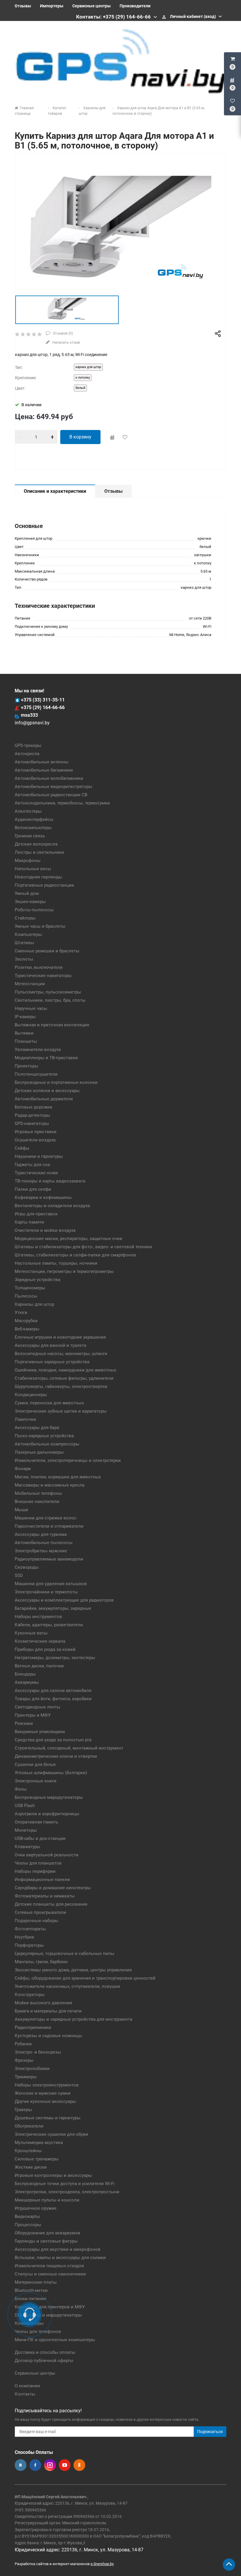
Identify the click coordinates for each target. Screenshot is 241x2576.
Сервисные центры (92, 6)
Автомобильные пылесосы (44, 1543)
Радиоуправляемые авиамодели (49, 1559)
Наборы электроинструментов (47, 2085)
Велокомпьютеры (33, 828)
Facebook (35, 2465)
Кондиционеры (31, 1395)
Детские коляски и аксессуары (47, 1091)
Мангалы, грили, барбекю (41, 1962)
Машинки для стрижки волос (46, 1518)
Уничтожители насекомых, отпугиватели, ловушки (67, 1986)
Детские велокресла (36, 844)
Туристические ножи (36, 1173)
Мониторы (26, 1830)
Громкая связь (30, 836)
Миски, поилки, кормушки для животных (58, 1477)
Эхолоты (24, 959)
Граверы (23, 2110)
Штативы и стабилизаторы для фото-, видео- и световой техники (83, 1247)
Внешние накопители (37, 1502)
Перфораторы (29, 1945)
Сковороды (27, 1567)
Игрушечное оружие (36, 2208)
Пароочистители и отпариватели (49, 1526)
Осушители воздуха (35, 1140)
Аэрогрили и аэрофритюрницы (47, 1814)
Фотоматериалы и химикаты (45, 1896)
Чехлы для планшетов (38, 1863)
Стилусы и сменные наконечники (50, 2274)
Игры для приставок (36, 1214)
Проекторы (26, 1066)
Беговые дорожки (34, 1107)
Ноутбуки (24, 1937)
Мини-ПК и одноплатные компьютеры (55, 2340)
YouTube (65, 2465)
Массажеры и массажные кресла (50, 1485)
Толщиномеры (30, 1288)
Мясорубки (26, 1321)
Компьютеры (28, 934)
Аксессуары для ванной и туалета (50, 1345)
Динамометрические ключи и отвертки (56, 1756)
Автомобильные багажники (44, 770)
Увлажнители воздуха (38, 1050)
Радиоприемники (33, 2027)
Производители (135, 6)
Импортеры (52, 6)
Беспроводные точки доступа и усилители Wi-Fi (65, 2184)
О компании (27, 2386)
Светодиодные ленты (37, 1707)
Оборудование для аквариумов (47, 2233)
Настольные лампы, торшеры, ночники (56, 1263)
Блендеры (25, 1674)
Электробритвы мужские (41, 1551)
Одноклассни (79, 2465)
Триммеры (26, 2077)
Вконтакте (21, 2465)
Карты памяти (29, 1222)
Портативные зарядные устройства (52, 1362)
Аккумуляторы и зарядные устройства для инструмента (73, 2019)
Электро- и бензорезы (38, 2052)
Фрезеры (24, 2060)
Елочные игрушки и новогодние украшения (60, 1337)
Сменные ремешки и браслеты (47, 951)
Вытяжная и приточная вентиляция (52, 1025)
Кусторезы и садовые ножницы (48, 2036)
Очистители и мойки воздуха (45, 1230)
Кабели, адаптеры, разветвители (49, 1625)
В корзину (80, 437)
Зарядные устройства (37, 1280)
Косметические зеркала (40, 1641)
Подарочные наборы (36, 1921)
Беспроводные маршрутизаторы (49, 1797)
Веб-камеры (27, 1329)
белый (80, 388)
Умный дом (27, 893)
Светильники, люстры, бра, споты (50, 1000)
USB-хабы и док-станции (40, 1838)
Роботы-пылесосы (34, 910)
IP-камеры (25, 1017)
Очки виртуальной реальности (47, 1855)
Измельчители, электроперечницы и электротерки (68, 1460)
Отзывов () (62, 333)
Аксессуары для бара (37, 1428)
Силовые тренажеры (37, 2159)
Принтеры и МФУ (33, 1715)
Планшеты (26, 1041)
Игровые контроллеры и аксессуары (53, 2175)
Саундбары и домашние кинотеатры (53, 1888)
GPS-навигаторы (32, 1123)
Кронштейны (28, 2151)
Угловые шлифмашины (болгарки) (51, 1773)
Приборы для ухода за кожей (45, 1649)
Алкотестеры (28, 811)
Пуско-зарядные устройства (44, 1436)
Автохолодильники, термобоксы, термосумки (62, 803)
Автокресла (27, 754)
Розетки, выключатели (39, 967)
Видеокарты (27, 2216)
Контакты (25, 2394)
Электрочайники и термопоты (46, 1592)
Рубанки (23, 2044)
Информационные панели (42, 1880)
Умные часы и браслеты (40, 926)
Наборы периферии (35, 1871)
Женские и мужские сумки (43, 2093)
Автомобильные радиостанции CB (51, 795)
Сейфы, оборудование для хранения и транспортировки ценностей (85, 1978)
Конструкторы (30, 1995)
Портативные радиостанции (44, 885)
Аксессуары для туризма (41, 1534)
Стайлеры (25, 918)
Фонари (23, 1469)
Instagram (50, 2465)
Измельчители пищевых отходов (49, 2266)
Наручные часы (31, 1008)
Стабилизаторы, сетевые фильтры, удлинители (64, 1378)
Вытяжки (24, 1033)
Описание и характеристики (55, 491)
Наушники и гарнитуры (39, 1156)
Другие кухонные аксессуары (45, 2101)
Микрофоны (28, 861)
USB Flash (25, 1806)
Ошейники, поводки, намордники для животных (65, 1370)
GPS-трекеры (28, 745)
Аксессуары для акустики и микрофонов (58, 2249)
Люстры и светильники (39, 852)
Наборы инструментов (38, 1617)
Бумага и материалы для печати (48, 2011)
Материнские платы (36, 2282)
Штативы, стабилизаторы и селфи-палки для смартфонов (75, 1255)
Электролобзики (32, 2069)
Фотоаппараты (30, 1929)
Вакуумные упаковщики (40, 1732)
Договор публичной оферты (44, 2361)
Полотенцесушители (36, 1074)
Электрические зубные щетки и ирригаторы (61, 1411)
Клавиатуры (27, 1847)
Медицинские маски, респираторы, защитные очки (68, 1239)
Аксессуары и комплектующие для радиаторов (64, 1600)
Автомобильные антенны (42, 762)
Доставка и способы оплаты (45, 2352)
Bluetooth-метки (31, 2290)
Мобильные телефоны (38, 1493)
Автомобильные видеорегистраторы (53, 787)
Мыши (21, 1510)
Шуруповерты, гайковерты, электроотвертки (61, 1386)
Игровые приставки (36, 1132)
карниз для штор (88, 367)
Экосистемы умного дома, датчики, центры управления (73, 1970)
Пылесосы (26, 1296)
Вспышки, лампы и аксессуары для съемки (60, 2258)
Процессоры (28, 2225)
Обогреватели (29, 2126)
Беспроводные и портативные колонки (56, 1082)
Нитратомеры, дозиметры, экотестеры (55, 1658)
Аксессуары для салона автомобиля (53, 1691)
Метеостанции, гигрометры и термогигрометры (64, 1271)
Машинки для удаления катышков (51, 1584)
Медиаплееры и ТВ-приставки (46, 1058)
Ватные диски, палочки (39, 1666)
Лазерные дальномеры (39, 1452)
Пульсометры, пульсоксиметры (48, 992)
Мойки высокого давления (43, 2003)
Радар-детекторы (32, 1115)
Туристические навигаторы (43, 976)
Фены (21, 1789)
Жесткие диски (31, 2167)
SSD (19, 1575)
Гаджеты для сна (32, 1165)
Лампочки (25, 1419)
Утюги (21, 1313)
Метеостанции (30, 984)
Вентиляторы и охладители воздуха (52, 1206)
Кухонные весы (31, 1633)
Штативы (24, 943)
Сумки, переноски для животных (49, 1403)
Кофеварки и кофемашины (43, 1197)
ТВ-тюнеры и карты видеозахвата (50, 1181)
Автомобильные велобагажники (49, 778)
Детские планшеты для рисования (51, 1904)
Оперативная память (36, 1822)
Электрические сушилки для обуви (51, 2134)
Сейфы (22, 1148)
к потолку (83, 378)
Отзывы (23, 6)
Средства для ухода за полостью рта (53, 1740)
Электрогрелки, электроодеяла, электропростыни (67, 2192)
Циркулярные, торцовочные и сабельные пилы (65, 1953)
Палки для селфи (33, 1189)
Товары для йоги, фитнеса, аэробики (53, 1699)
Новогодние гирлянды (38, 877)
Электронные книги (36, 1781)
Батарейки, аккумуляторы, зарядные (53, 1608)
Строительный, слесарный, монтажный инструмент (69, 1748)
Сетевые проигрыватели (40, 1912)
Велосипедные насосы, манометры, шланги (61, 1354)
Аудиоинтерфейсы (34, 819)
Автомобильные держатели (44, 1099)
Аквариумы (27, 1682)
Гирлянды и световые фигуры (46, 2241)
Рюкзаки (24, 1723)
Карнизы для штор (34, 1304)
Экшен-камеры (30, 902)
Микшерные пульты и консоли (47, 2200)
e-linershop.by (102, 2564)
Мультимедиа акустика (39, 2143)
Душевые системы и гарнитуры (48, 2118)
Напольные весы (33, 869)
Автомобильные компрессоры (47, 1444)
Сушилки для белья (35, 1764)
